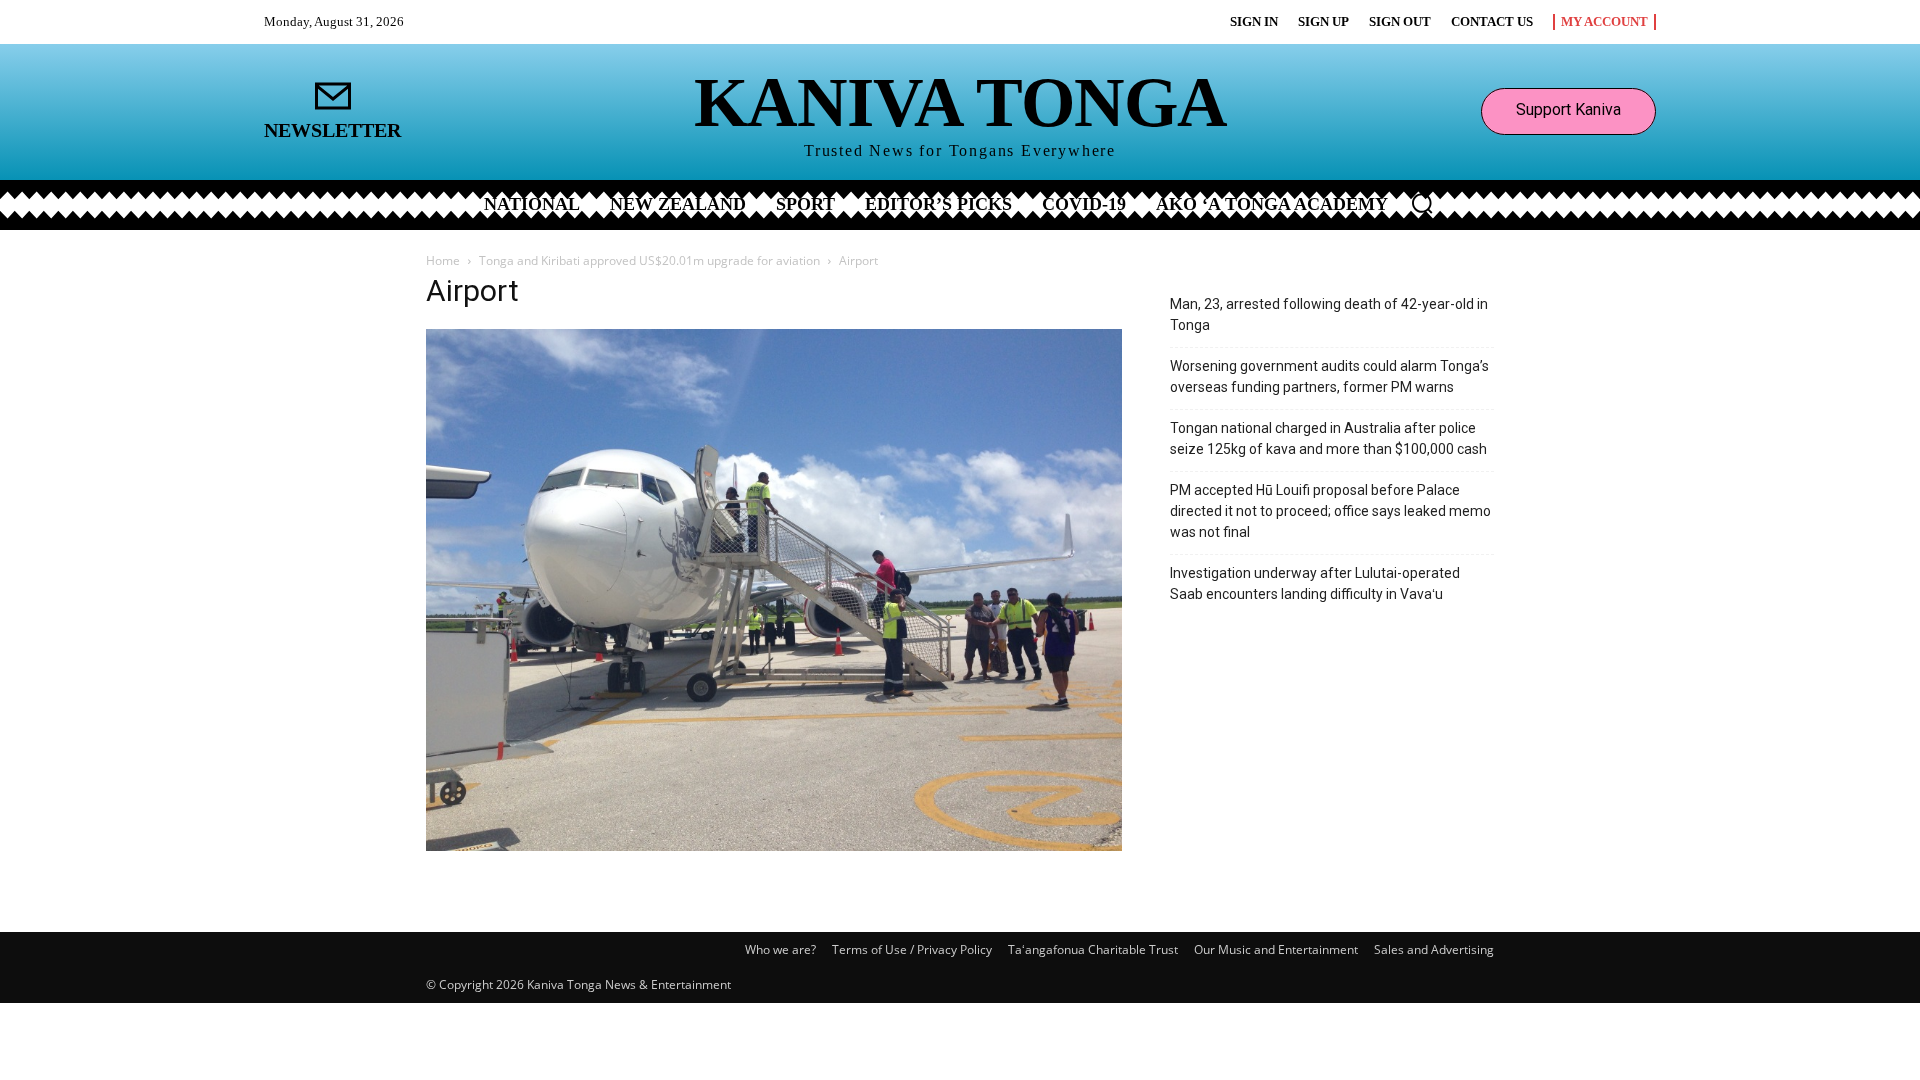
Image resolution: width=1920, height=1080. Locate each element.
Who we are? (780, 949)
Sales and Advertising (1434, 949)
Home (443, 260)
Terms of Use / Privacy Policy (912, 949)
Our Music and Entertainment (1276, 949)
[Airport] (774, 845)
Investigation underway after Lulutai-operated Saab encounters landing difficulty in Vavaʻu (1315, 583)
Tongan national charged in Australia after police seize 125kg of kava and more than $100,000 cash (1328, 438)
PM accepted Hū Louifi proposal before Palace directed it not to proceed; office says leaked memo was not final (1330, 511)
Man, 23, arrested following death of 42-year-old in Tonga (1329, 314)
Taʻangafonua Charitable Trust (1093, 949)
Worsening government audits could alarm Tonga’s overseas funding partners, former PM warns (1329, 376)
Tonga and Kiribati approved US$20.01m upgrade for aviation (649, 260)
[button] (1422, 203)
